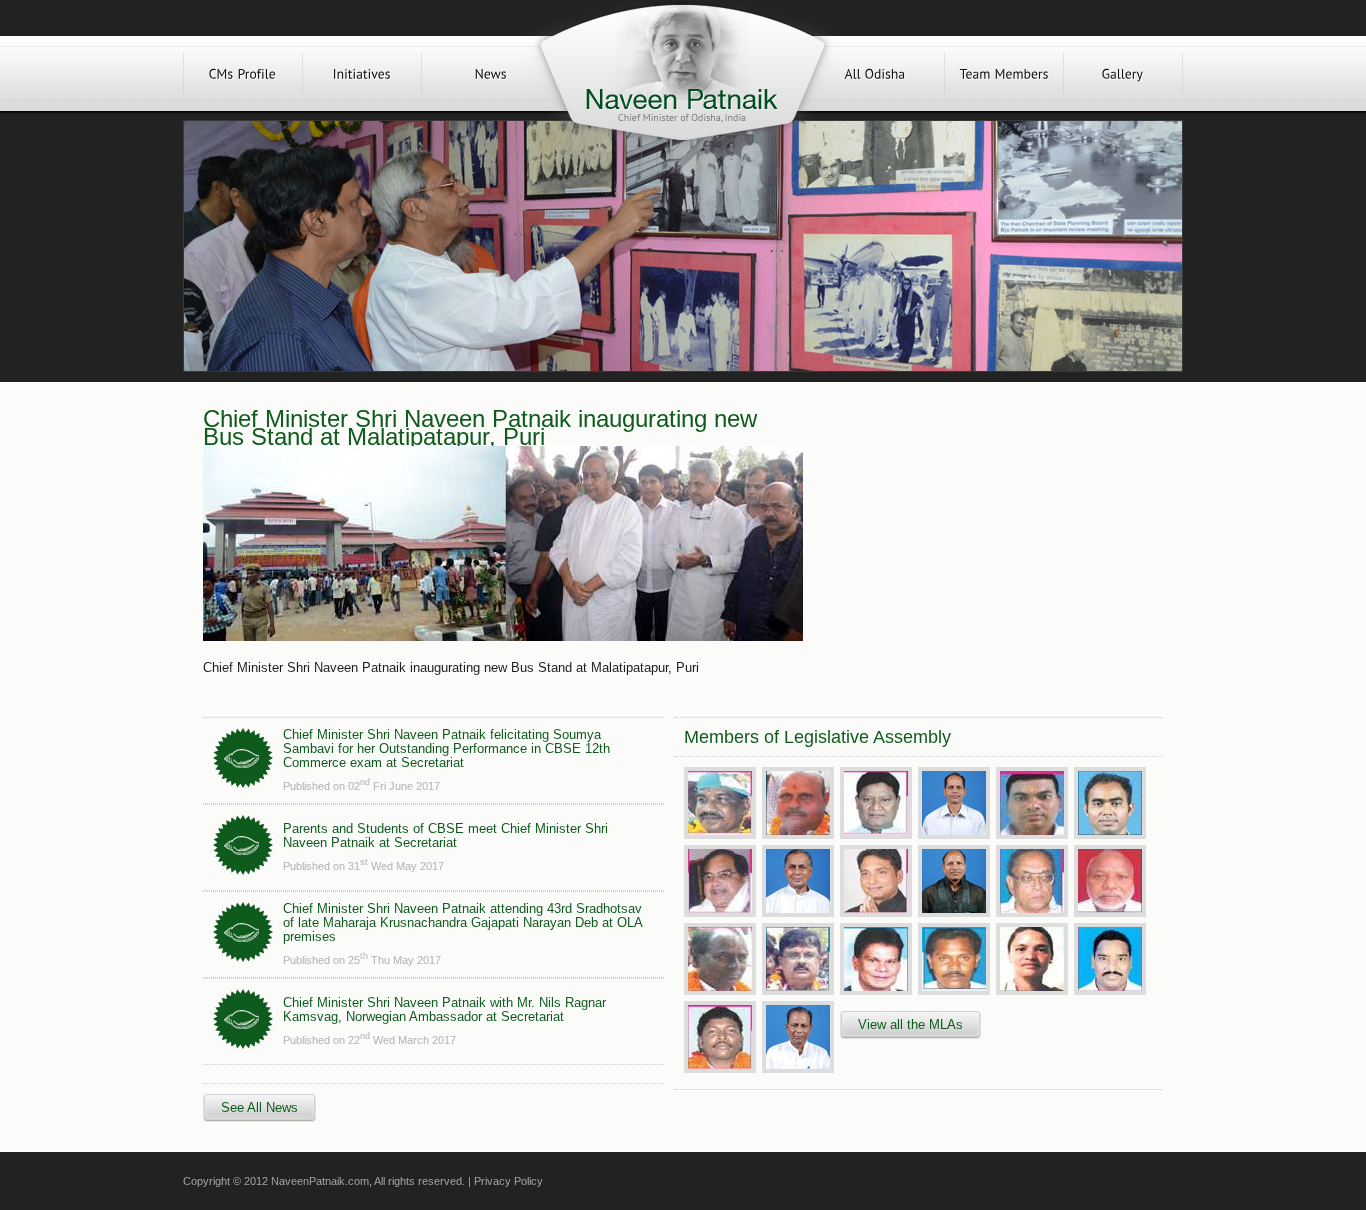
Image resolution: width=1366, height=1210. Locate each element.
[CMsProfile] (243, 73)
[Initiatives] (362, 73)
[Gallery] (1123, 73)
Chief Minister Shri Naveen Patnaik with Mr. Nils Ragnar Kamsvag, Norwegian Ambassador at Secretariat (444, 1009)
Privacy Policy (508, 1181)
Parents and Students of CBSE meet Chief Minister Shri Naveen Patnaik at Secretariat (445, 835)
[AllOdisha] (875, 73)
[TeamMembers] (1004, 73)
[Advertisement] (981, 542)
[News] (491, 73)
